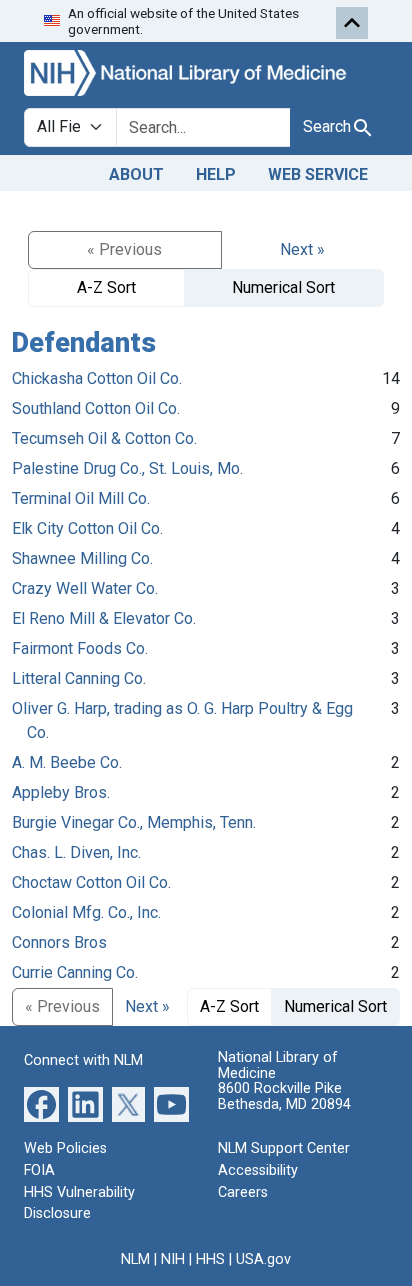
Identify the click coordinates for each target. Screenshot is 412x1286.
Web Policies (65, 1148)
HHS (210, 1259)
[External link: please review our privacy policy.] (41, 1103)
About (136, 174)
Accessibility (258, 1170)
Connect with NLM (83, 1060)
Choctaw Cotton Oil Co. (91, 882)
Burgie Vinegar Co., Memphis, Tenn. (134, 822)
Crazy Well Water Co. (85, 588)
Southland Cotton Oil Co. (96, 408)
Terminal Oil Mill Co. (81, 498)
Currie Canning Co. (75, 972)
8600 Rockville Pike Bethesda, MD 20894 (284, 1096)
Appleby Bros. (61, 792)
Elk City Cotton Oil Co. (87, 528)
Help (216, 174)
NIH (173, 1259)
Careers (243, 1192)
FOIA (39, 1170)
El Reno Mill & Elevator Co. (104, 618)
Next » (302, 249)
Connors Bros (59, 942)
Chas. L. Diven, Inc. (76, 852)
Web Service (318, 174)
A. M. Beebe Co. (67, 762)
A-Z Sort (106, 287)
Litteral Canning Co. (79, 678)
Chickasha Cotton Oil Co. (97, 378)
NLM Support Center (284, 1148)
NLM (135, 1259)
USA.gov (263, 1259)
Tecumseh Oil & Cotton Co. (104, 438)
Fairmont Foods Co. (80, 648)
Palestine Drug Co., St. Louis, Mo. (127, 468)
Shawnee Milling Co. (82, 558)
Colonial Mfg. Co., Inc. (86, 912)
